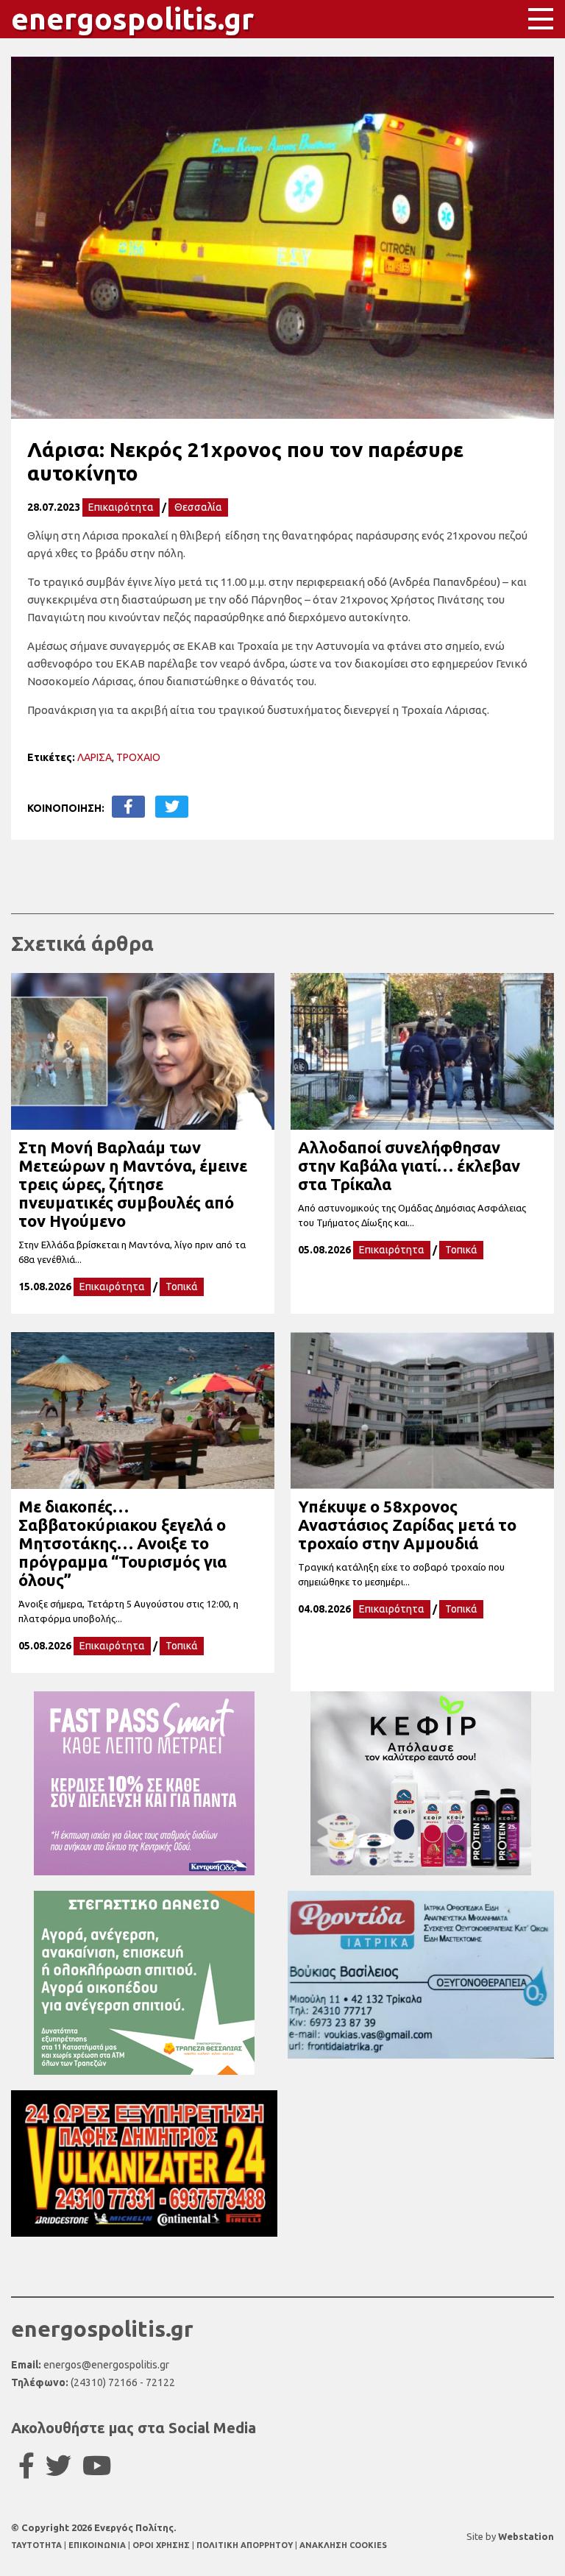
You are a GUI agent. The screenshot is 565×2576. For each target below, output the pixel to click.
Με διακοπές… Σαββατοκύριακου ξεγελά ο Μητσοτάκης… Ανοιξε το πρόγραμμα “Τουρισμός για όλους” (122, 1543)
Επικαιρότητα (121, 507)
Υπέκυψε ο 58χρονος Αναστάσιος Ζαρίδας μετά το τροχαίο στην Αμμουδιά (407, 1525)
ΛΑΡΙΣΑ (95, 757)
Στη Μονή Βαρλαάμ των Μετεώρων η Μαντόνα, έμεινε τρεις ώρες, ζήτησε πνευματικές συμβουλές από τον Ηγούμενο (133, 1184)
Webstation (526, 2536)
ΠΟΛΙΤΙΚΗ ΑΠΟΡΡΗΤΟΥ (245, 2545)
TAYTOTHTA (38, 2545)
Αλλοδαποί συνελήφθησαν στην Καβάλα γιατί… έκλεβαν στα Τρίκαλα (409, 1165)
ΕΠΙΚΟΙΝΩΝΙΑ (98, 2545)
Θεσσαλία (198, 507)
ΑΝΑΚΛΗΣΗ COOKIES (343, 2545)
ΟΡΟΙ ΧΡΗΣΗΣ (162, 2545)
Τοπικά (182, 1287)
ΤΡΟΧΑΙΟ (138, 757)
